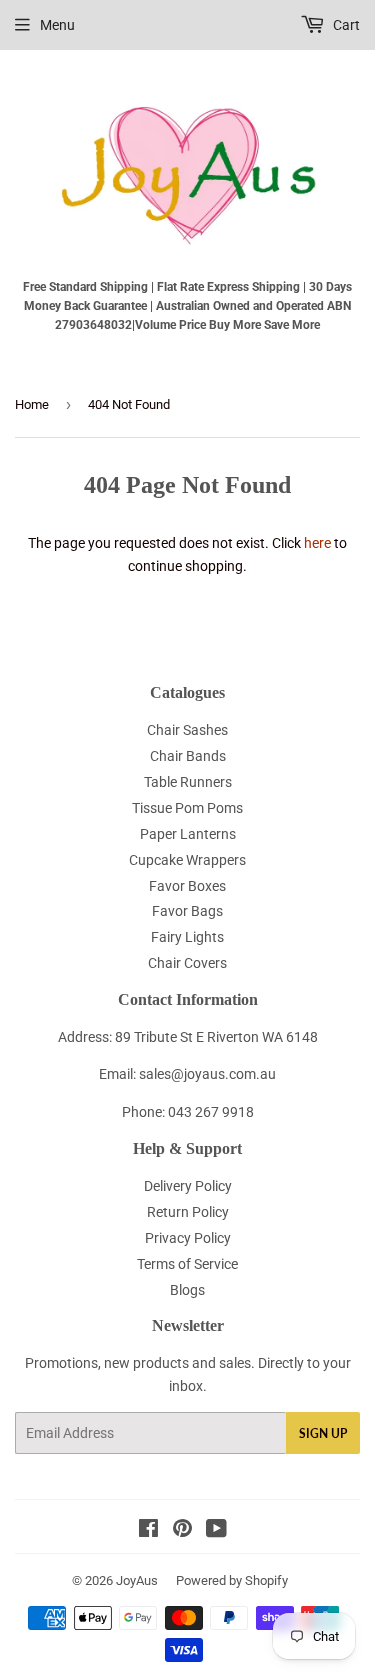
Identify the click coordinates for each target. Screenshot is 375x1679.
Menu (57, 25)
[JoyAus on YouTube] (216, 1531)
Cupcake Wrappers (187, 860)
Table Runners (188, 782)
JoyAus (137, 1580)
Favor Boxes (187, 886)
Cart (345, 25)
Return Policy (188, 1212)
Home (32, 404)
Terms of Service (187, 1264)
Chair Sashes (187, 730)
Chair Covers (187, 963)
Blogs (187, 1290)
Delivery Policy (188, 1186)
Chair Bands (188, 756)
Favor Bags (187, 911)
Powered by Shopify (232, 1580)
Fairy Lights (187, 937)
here (317, 543)
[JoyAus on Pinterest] (182, 1531)
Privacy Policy (188, 1238)
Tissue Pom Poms (187, 808)
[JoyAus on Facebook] (148, 1531)
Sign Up (323, 1433)
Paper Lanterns (188, 834)
